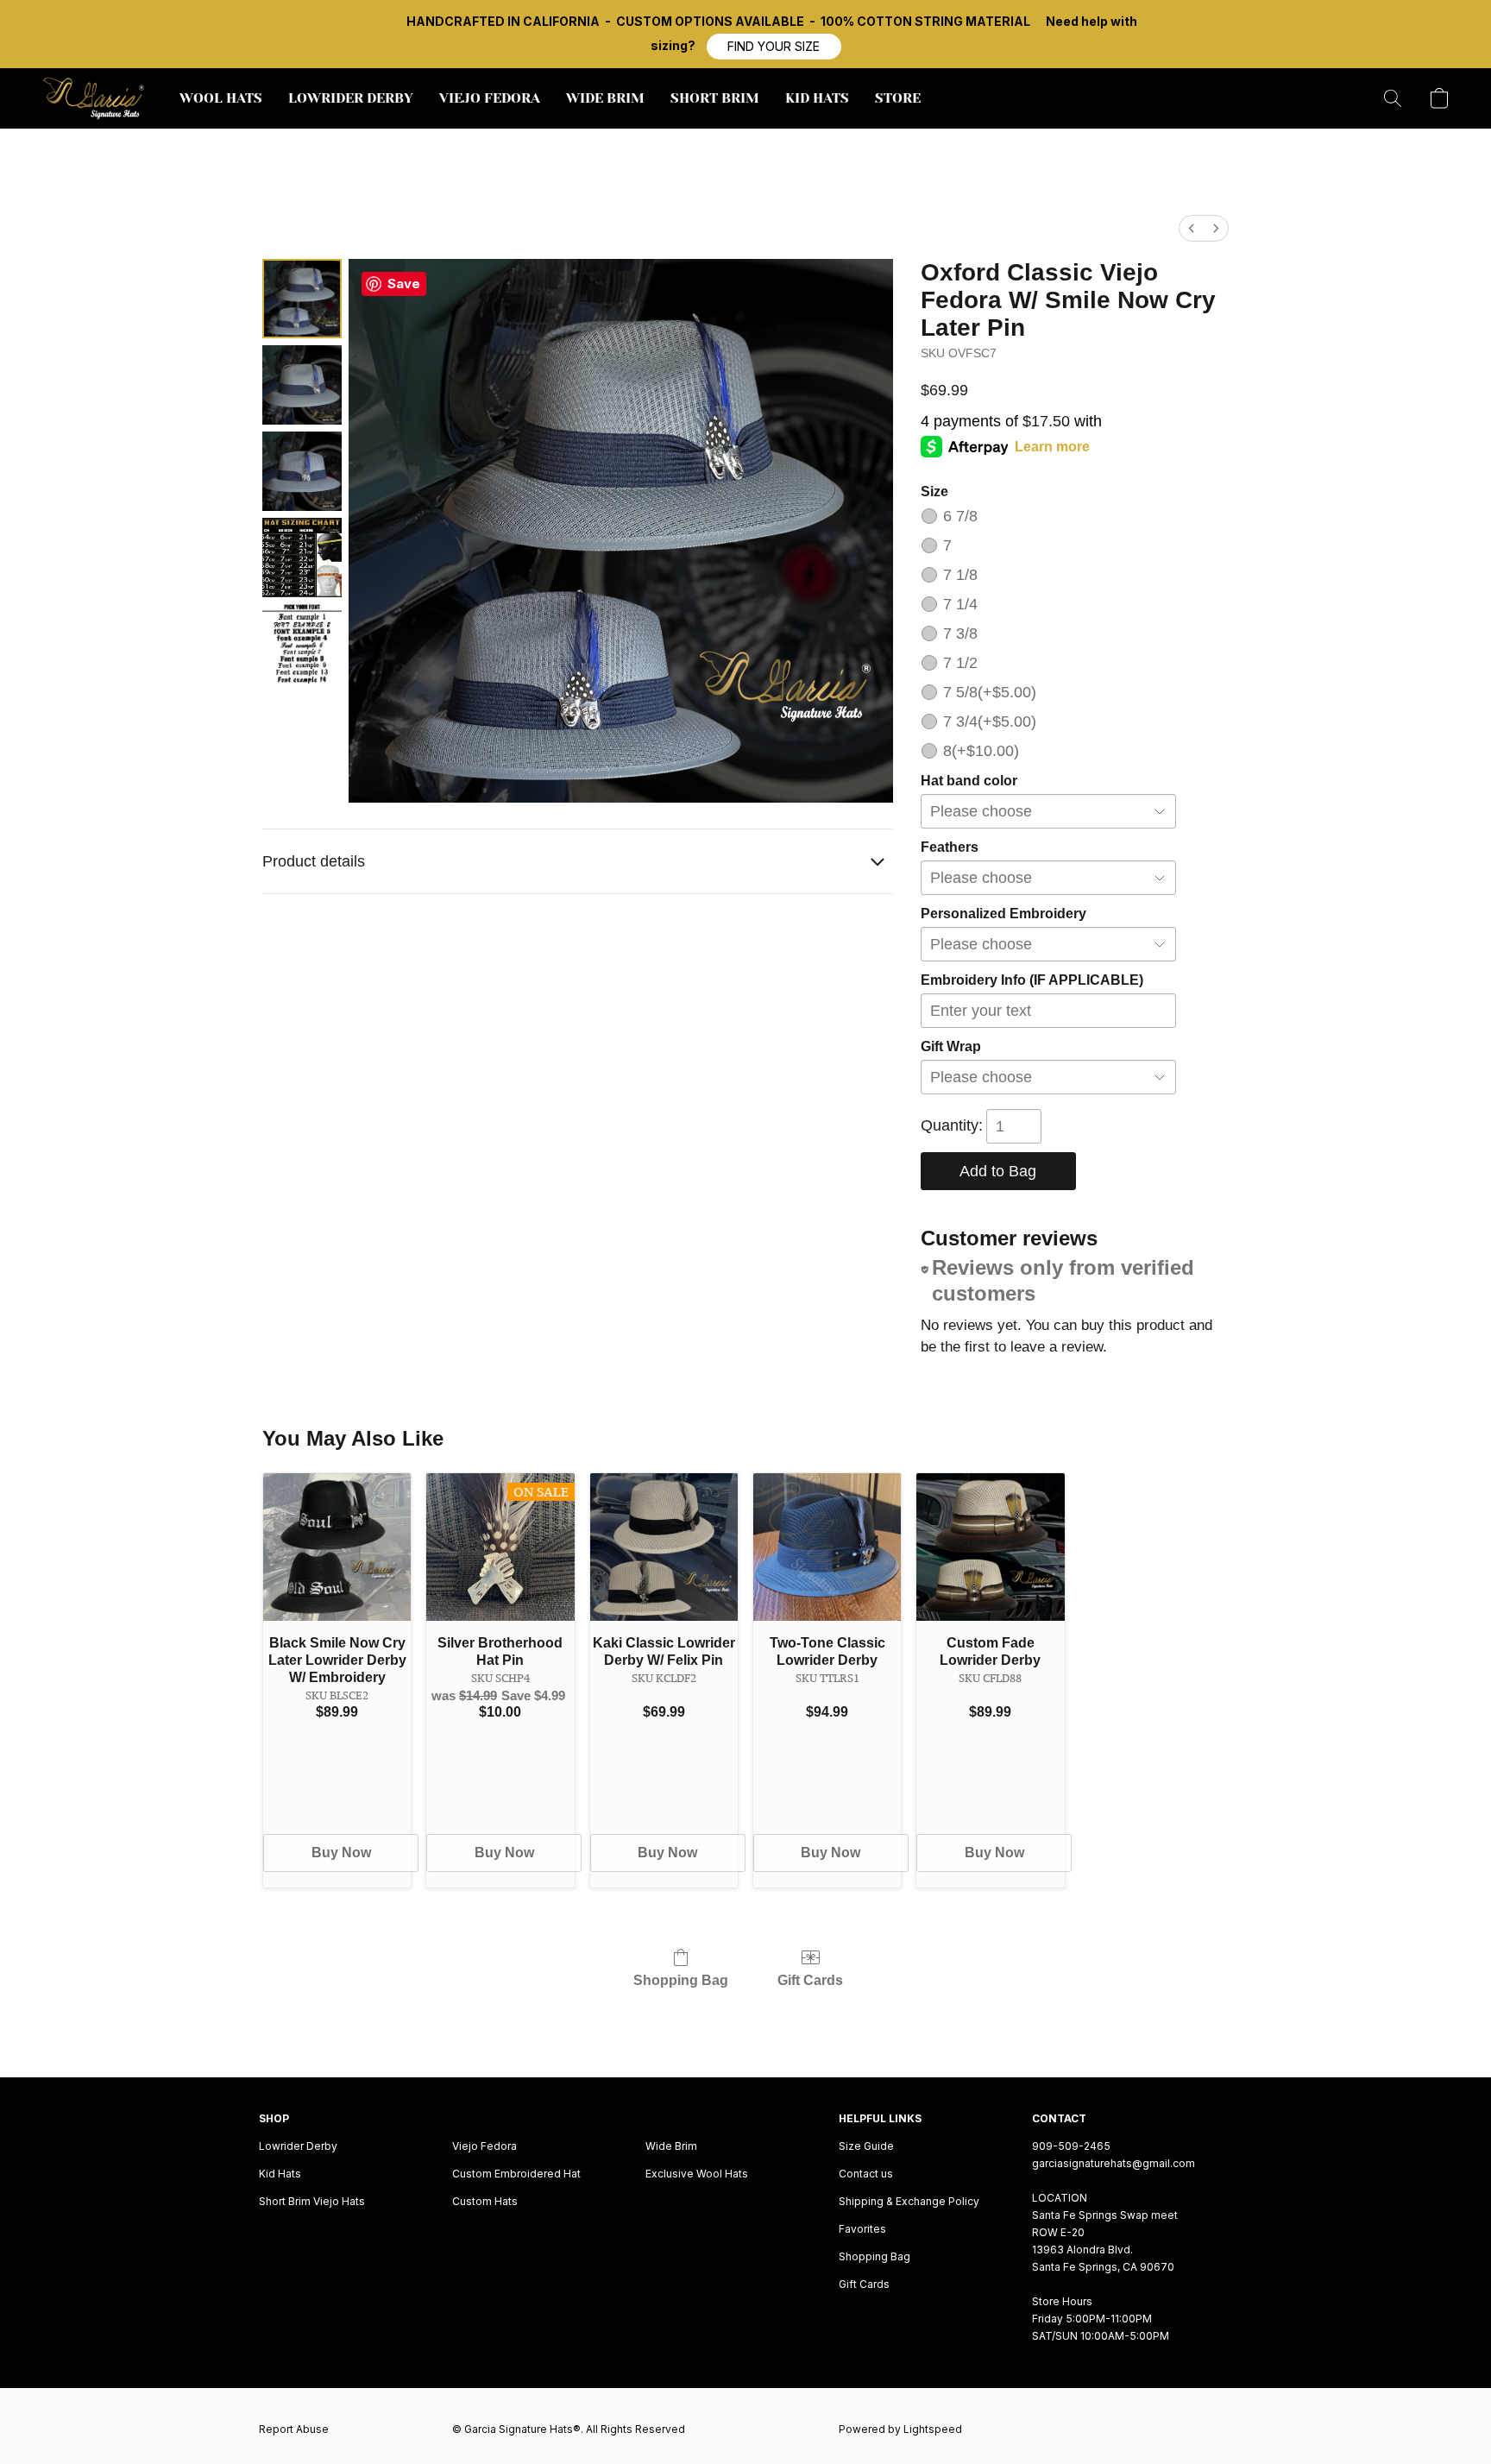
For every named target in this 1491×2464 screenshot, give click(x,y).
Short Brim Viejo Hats (312, 2201)
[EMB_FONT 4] (302, 644)
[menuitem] (1192, 228)
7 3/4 (990, 722)
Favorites (862, 2229)
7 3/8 (960, 633)
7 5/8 (990, 692)
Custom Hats (485, 2201)
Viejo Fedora (484, 2146)
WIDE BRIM (605, 98)
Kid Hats (280, 2174)
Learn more (1052, 447)
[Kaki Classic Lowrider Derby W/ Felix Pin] (664, 1547)
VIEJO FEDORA (490, 98)
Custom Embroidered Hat (516, 2174)
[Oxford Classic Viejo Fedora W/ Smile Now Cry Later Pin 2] (302, 471)
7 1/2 (960, 663)
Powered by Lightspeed (900, 2429)
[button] (774, 47)
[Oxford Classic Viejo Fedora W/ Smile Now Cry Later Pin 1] (302, 385)
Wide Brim (671, 2146)
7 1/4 (960, 604)
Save (404, 284)
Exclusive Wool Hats (697, 2174)
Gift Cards (810, 1980)
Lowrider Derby (298, 2146)
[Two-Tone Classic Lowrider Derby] (827, 1547)
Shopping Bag (681, 1980)
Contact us (866, 2174)
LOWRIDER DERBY (351, 98)
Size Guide (866, 2146)
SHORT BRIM (715, 98)
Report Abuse (294, 2429)
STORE (898, 98)
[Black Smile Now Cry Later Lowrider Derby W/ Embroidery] (337, 1547)
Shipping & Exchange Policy (909, 2201)
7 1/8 (960, 575)
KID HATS (817, 98)
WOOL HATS (221, 98)
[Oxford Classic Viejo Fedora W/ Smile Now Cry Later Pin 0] (302, 299)
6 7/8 (960, 516)
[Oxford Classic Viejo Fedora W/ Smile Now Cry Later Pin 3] (302, 558)
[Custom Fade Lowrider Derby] (990, 1547)
